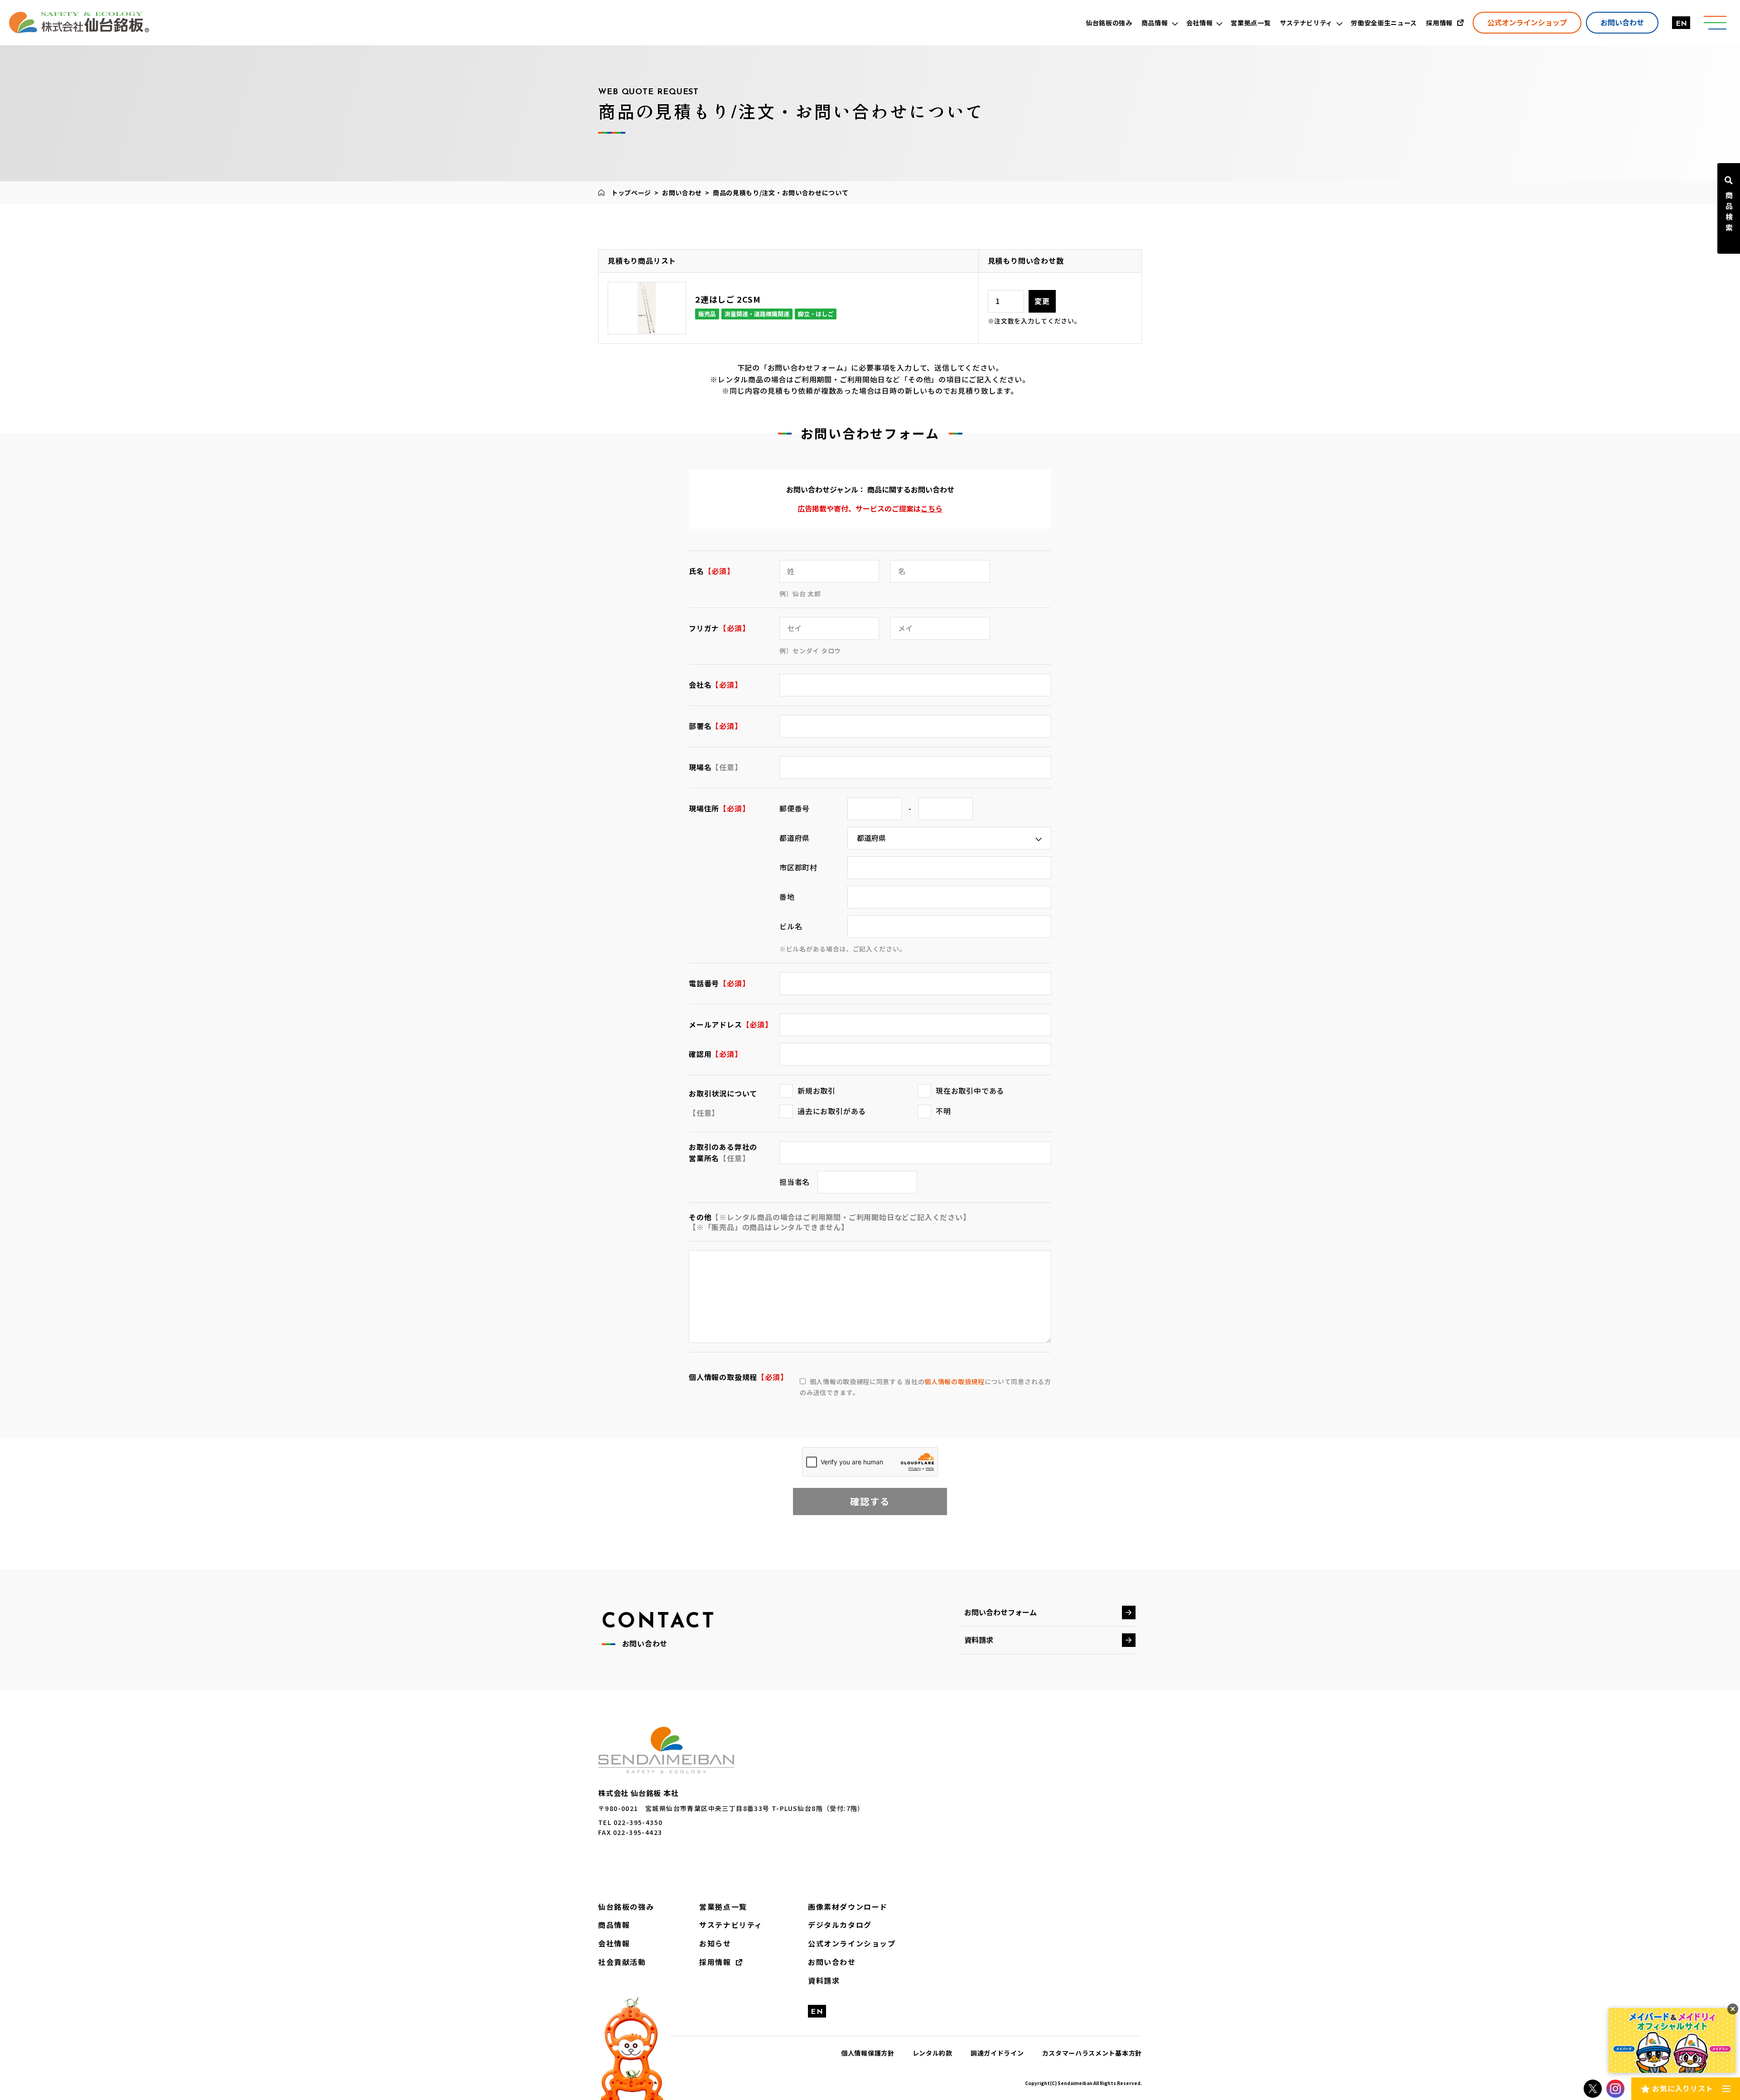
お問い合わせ (1622, 22)
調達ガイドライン (997, 2053)
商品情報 (614, 1925)
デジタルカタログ (840, 1925)
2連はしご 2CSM (728, 299)
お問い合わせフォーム (1000, 1612)
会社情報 (614, 1943)
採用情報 (715, 1962)
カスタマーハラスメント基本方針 (1092, 2053)
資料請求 (979, 1640)
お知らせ (715, 1943)
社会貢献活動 (622, 1962)
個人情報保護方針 (868, 2053)
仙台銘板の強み (626, 1907)
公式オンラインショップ (1527, 22)
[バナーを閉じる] (1733, 2009)
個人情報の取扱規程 (954, 1381)
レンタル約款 (933, 2053)
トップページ (631, 193)
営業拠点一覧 (723, 1907)
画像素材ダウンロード (848, 1907)
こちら (932, 508)
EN (1681, 24)
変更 (1042, 301)
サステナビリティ (731, 1925)
